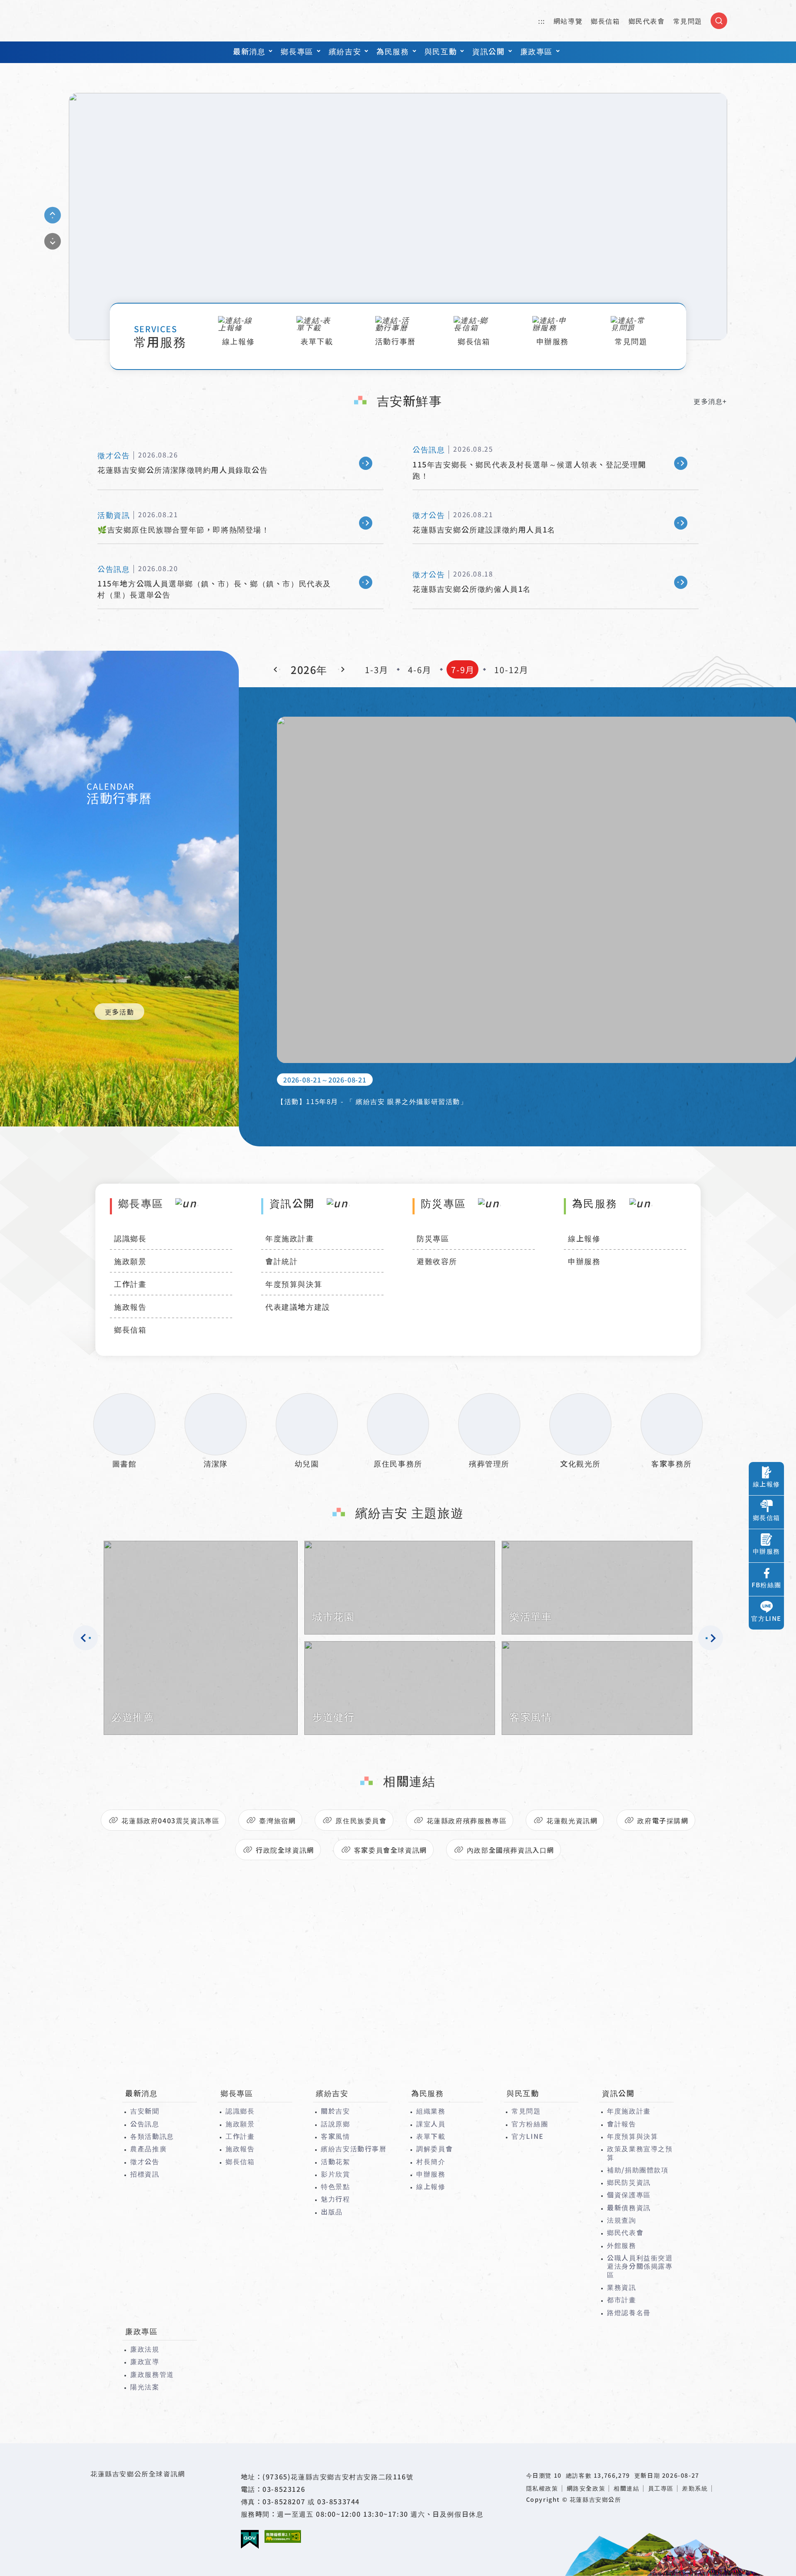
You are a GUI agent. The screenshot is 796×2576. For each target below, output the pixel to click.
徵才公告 (145, 2161)
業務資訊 (621, 2287)
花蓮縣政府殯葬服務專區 (467, 1820)
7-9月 (463, 670)
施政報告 (130, 1306)
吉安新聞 (145, 2111)
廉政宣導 (145, 2361)
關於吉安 (335, 2111)
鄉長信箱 (605, 21)
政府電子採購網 (663, 1820)
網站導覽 (568, 21)
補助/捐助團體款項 (638, 2170)
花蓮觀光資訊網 (572, 1820)
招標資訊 (145, 2174)
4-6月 (420, 670)
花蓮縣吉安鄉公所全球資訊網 (116, 21)
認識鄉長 (130, 1238)
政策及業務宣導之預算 (640, 2153)
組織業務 (431, 2111)
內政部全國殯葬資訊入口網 (511, 1850)
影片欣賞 (335, 2174)
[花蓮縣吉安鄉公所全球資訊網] (398, 216)
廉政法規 (145, 2349)
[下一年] (341, 669)
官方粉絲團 (530, 2124)
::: (542, 21)
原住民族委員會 (361, 1820)
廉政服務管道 (152, 2374)
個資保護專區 (629, 2194)
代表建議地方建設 (298, 1306)
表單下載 (431, 2136)
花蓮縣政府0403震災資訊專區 (170, 1820)
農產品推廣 (148, 2148)
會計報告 (621, 2124)
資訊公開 (488, 51)
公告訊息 (145, 2124)
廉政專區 (536, 51)
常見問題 (688, 21)
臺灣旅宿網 (277, 1820)
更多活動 (119, 1012)
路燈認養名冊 (629, 2312)
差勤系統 (695, 2488)
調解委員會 (434, 2148)
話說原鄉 (335, 2124)
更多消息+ (710, 401)
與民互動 (441, 51)
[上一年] (277, 669)
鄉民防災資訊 (629, 2182)
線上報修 (584, 1238)
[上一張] (53, 215)
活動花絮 (335, 2161)
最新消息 (249, 51)
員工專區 (661, 2488)
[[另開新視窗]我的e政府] (250, 2540)
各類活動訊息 (152, 2136)
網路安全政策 (586, 2488)
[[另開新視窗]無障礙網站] (283, 2536)
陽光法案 (145, 2386)
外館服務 (621, 2245)
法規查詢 (621, 2220)
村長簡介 (431, 2161)
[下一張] (53, 241)
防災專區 (433, 1238)
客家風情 (335, 2136)
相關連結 (626, 2488)
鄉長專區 (297, 51)
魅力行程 (335, 2199)
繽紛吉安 (345, 51)
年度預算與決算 (294, 1284)
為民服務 (393, 51)
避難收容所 (437, 1261)
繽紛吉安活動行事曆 (354, 2148)
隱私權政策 (542, 2488)
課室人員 (431, 2124)
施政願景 (130, 1261)
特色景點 (335, 2186)
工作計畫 (130, 1284)
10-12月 (511, 670)
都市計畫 (621, 2299)
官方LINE (528, 2136)
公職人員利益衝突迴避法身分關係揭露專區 (640, 2266)
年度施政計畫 (290, 1238)
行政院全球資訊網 (285, 1850)
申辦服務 (584, 1261)
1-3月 (377, 670)
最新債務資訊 (629, 2207)
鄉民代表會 (647, 21)
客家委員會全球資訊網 (391, 1850)
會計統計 (282, 1261)
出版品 (332, 2211)
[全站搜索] (719, 21)
